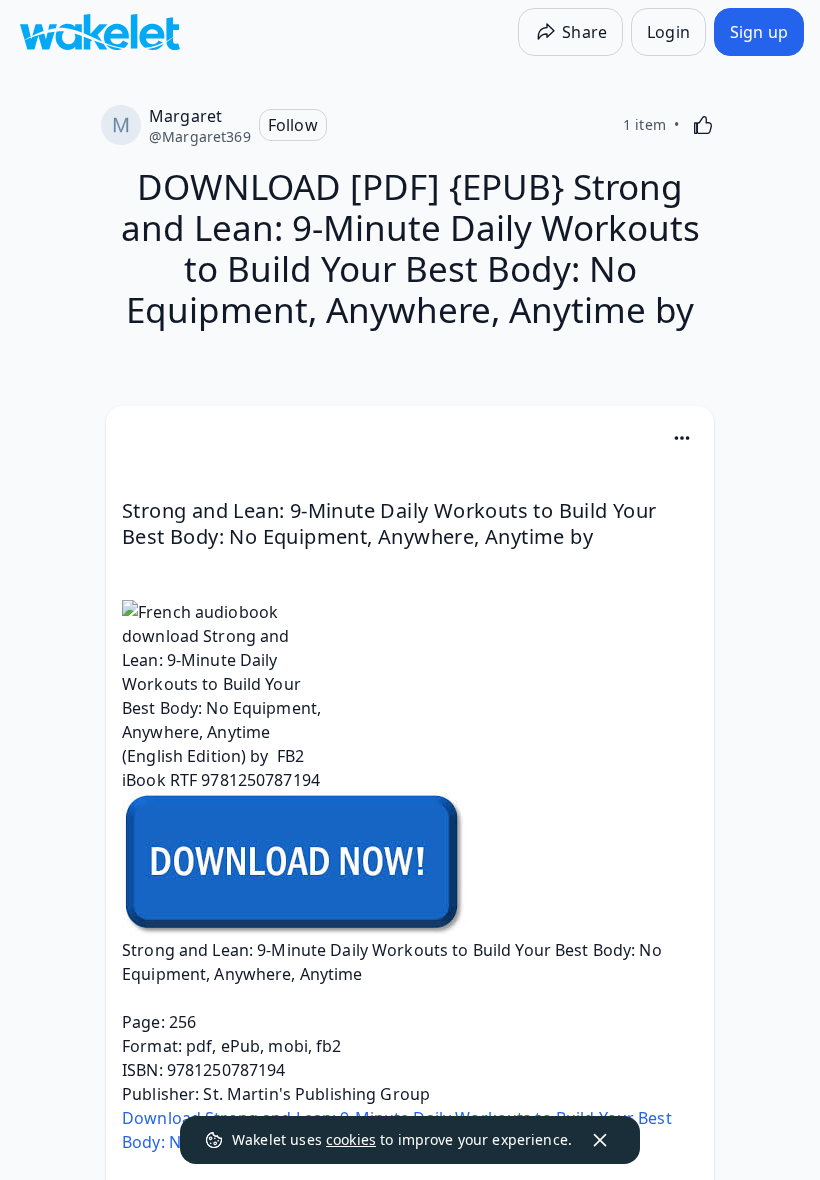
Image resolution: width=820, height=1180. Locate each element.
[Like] (703, 125)
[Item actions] (682, 438)
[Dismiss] (600, 1140)
